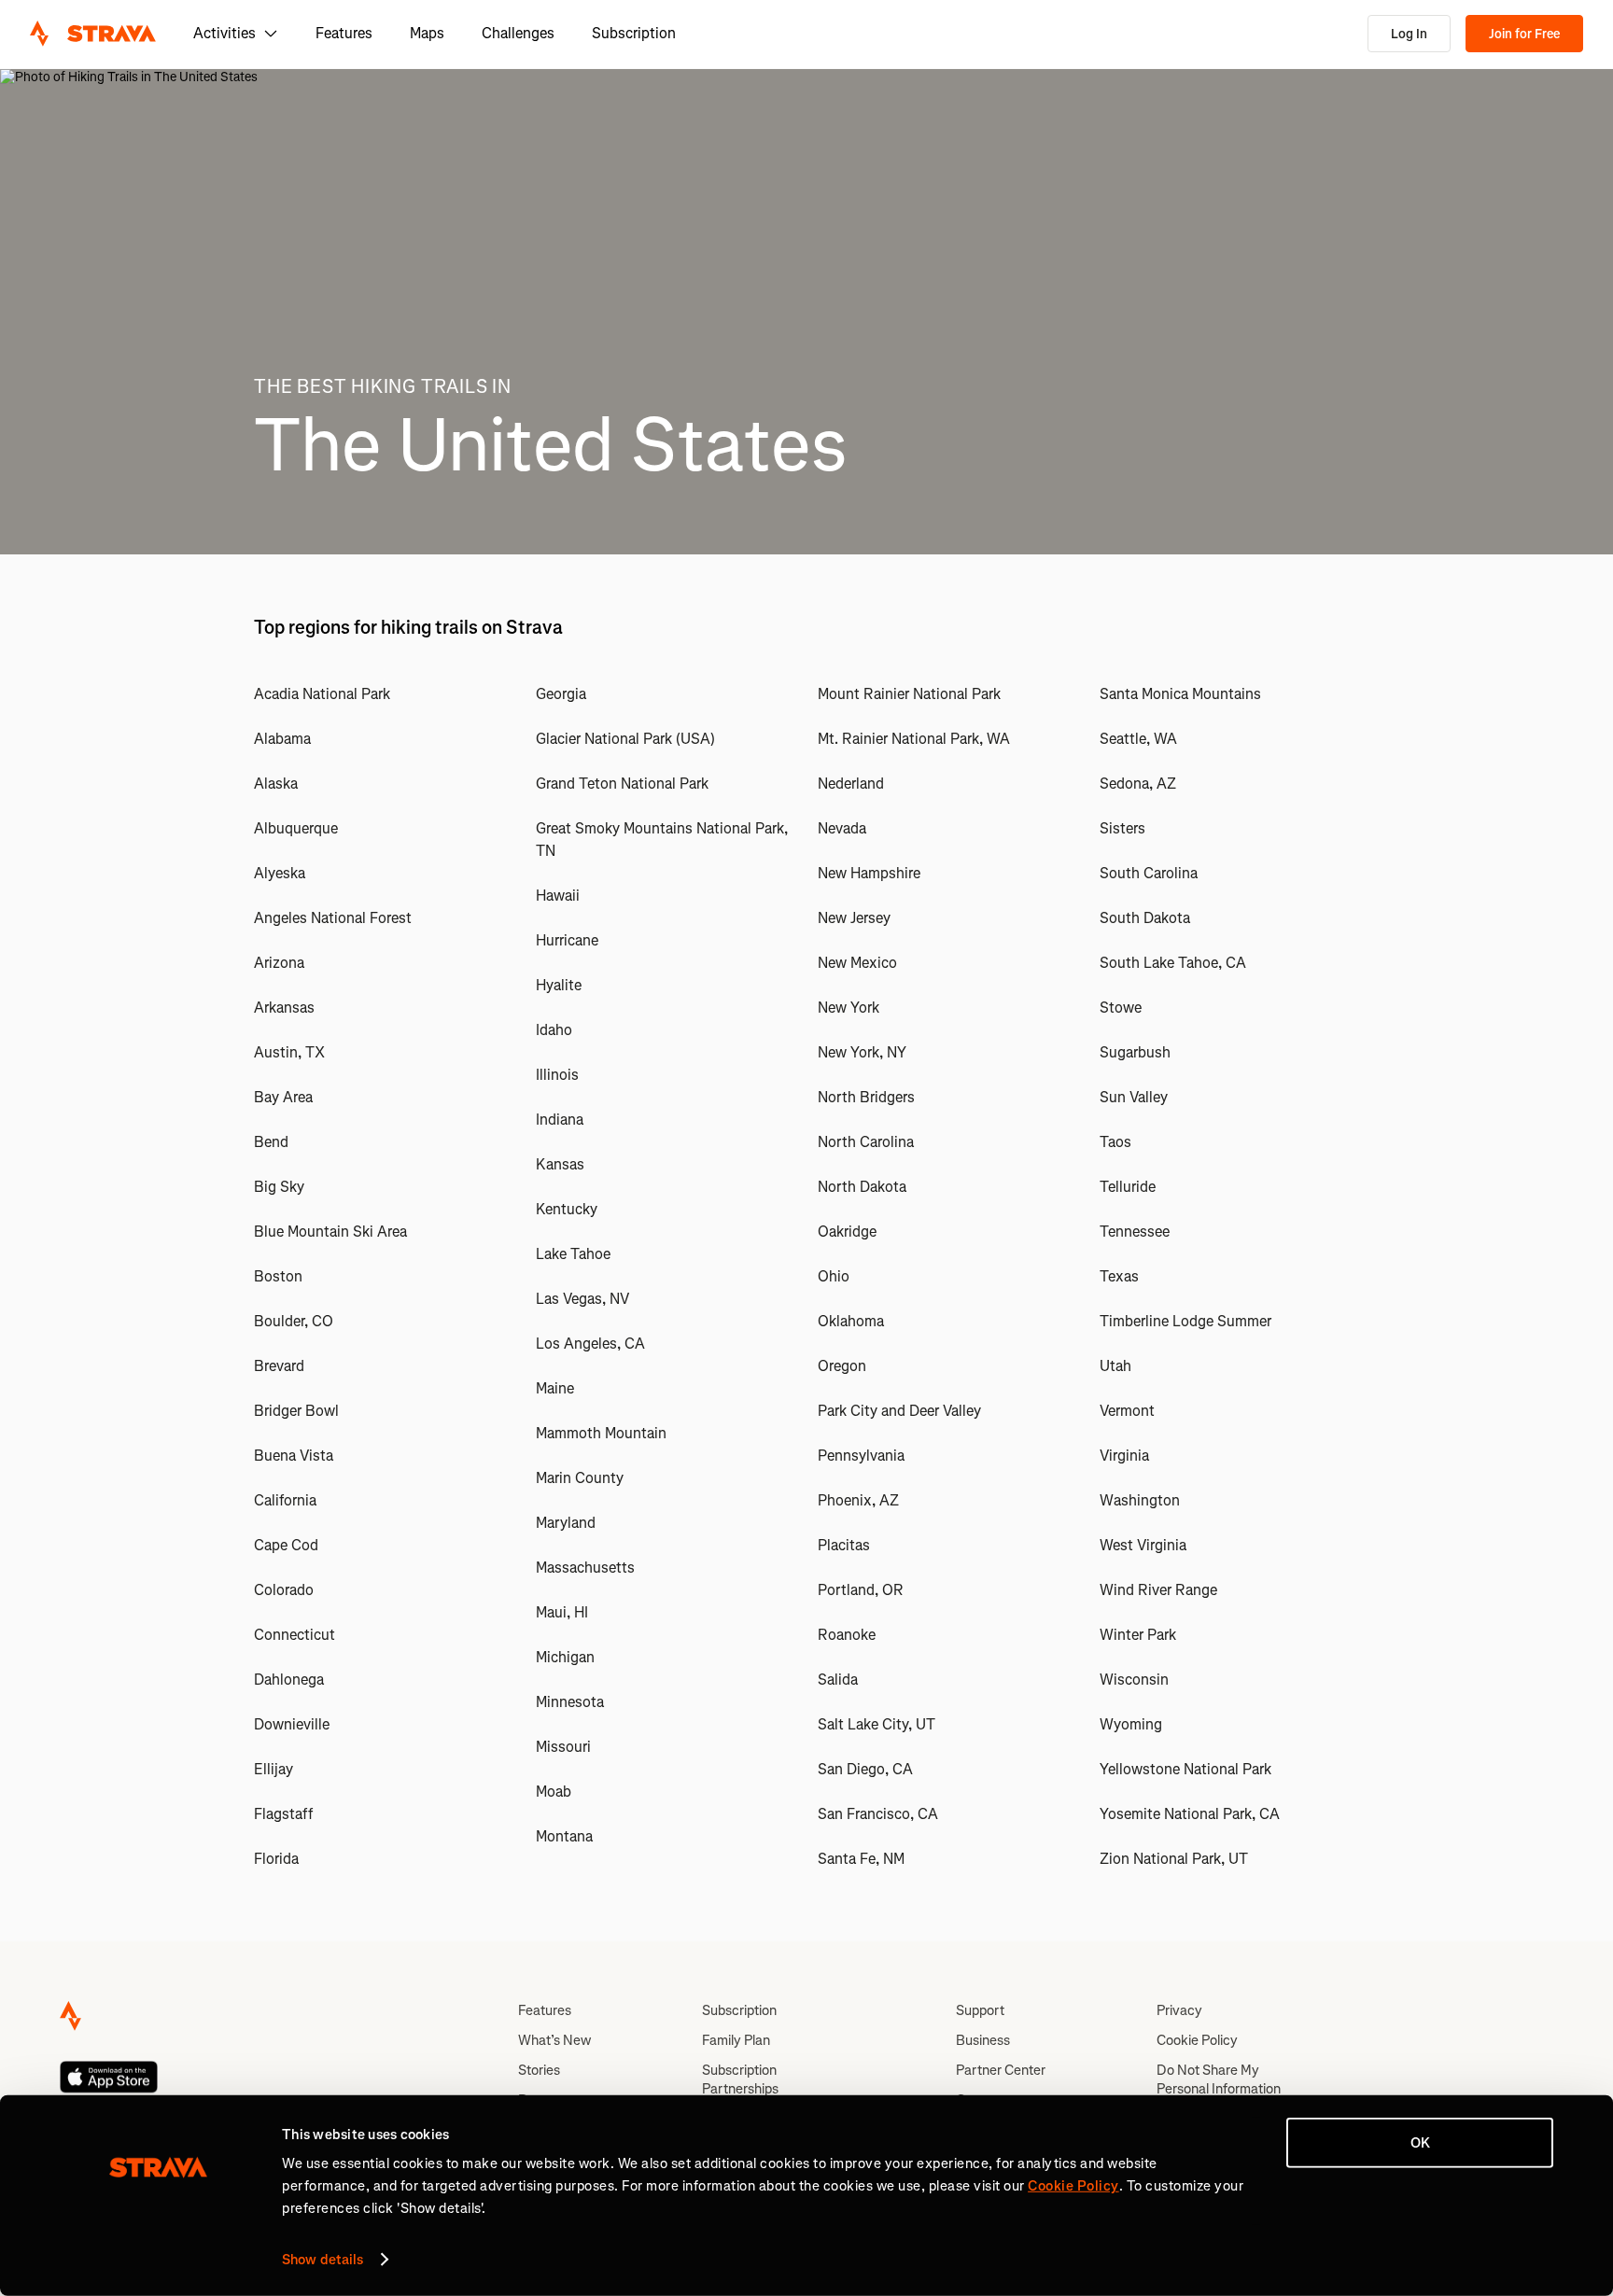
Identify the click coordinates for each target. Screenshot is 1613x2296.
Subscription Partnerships (740, 2079)
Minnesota (570, 1702)
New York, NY (862, 1052)
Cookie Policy (1197, 2040)
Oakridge (847, 1232)
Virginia (1124, 1456)
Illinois (557, 1075)
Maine (555, 1388)
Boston (278, 1276)
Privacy (1179, 2010)
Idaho (554, 1030)
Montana (564, 1836)
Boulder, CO (294, 1321)
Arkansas (284, 1008)
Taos (1115, 1142)
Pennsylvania (861, 1456)
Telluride (1128, 1187)
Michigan (565, 1657)
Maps (427, 33)
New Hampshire (869, 873)
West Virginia (1143, 1545)
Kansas (560, 1164)
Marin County (580, 1478)
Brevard (279, 1366)
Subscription (634, 33)
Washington (1140, 1500)
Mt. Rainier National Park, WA (914, 739)
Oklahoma (851, 1321)
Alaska (276, 784)
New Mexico (857, 963)
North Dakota (862, 1187)
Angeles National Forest (333, 918)
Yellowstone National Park (1185, 1769)
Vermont (1127, 1411)
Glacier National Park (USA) (625, 739)
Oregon (842, 1366)
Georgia (561, 694)
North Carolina (866, 1142)
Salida (838, 1680)
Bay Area (283, 1097)
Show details (323, 2260)
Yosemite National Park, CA (1190, 1814)
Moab (554, 1792)
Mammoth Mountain (601, 1433)
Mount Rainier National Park (909, 694)
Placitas (844, 1545)
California (285, 1500)
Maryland (566, 1523)
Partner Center (1001, 2070)
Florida (276, 1859)
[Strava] (93, 34)
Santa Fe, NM (861, 1859)
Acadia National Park (322, 694)
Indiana (560, 1120)
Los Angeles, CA (590, 1344)
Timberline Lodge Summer (1185, 1321)
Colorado (284, 1590)
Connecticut (295, 1635)
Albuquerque (296, 828)
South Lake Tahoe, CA (1173, 963)
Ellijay (274, 1769)
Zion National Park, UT (1174, 1859)
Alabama (282, 739)
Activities (224, 33)
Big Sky (279, 1187)
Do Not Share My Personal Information (1219, 2079)
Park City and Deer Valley (899, 1411)
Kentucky (567, 1209)
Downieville (292, 1724)
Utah (1115, 1366)
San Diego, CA (865, 1769)
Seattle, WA (1138, 739)
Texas (1119, 1276)
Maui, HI (562, 1612)
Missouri (563, 1747)
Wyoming (1131, 1724)
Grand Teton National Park (622, 784)
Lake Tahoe (573, 1254)
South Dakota (1145, 918)
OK (1420, 2143)
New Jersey (854, 918)
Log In (1409, 34)
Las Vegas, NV (582, 1299)
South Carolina (1149, 873)
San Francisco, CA (878, 1814)
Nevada (842, 828)
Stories (539, 2070)
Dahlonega (289, 1680)
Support (980, 2010)
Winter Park (1138, 1635)
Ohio (834, 1276)
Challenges (518, 33)
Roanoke (847, 1635)
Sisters (1122, 828)
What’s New (554, 2040)
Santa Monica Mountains (1180, 694)
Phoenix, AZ (858, 1500)
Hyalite (559, 985)
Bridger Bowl (296, 1411)
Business (983, 2040)
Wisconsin (1134, 1680)
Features (344, 33)
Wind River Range (1158, 1590)
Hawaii (558, 896)
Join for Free (1524, 34)
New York (849, 1008)
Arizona (279, 963)
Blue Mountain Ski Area (330, 1232)
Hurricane (567, 940)
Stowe (1121, 1008)
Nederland (851, 784)
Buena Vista (294, 1456)
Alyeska (280, 873)
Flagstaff (283, 1814)
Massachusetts (585, 1568)
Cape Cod (286, 1545)
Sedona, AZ (1138, 784)
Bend (271, 1142)
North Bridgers (866, 1097)
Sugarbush (1135, 1052)
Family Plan (736, 2040)
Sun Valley (1134, 1097)
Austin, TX (289, 1052)
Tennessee (1135, 1232)
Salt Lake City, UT (877, 1724)
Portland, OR (861, 1590)
